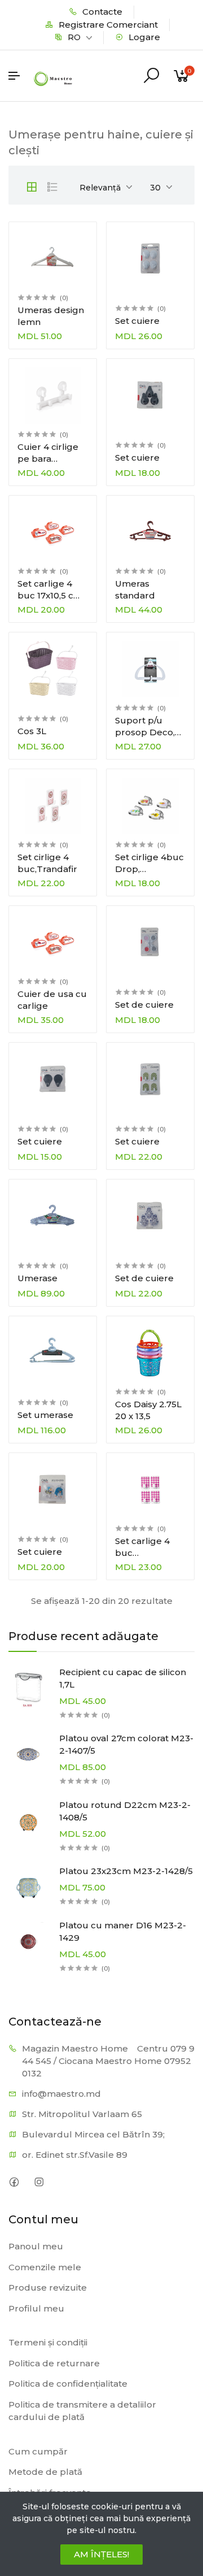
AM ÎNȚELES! (101, 2554)
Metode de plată (45, 2472)
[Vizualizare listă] (52, 187)
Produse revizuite (48, 2287)
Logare (143, 37)
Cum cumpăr (38, 2451)
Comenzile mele (45, 2267)
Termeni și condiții (48, 2342)
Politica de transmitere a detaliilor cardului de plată (82, 2411)
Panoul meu (36, 2246)
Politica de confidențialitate (68, 2384)
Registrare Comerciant (107, 25)
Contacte (101, 12)
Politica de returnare (54, 2363)
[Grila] (32, 187)
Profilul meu (36, 2308)
